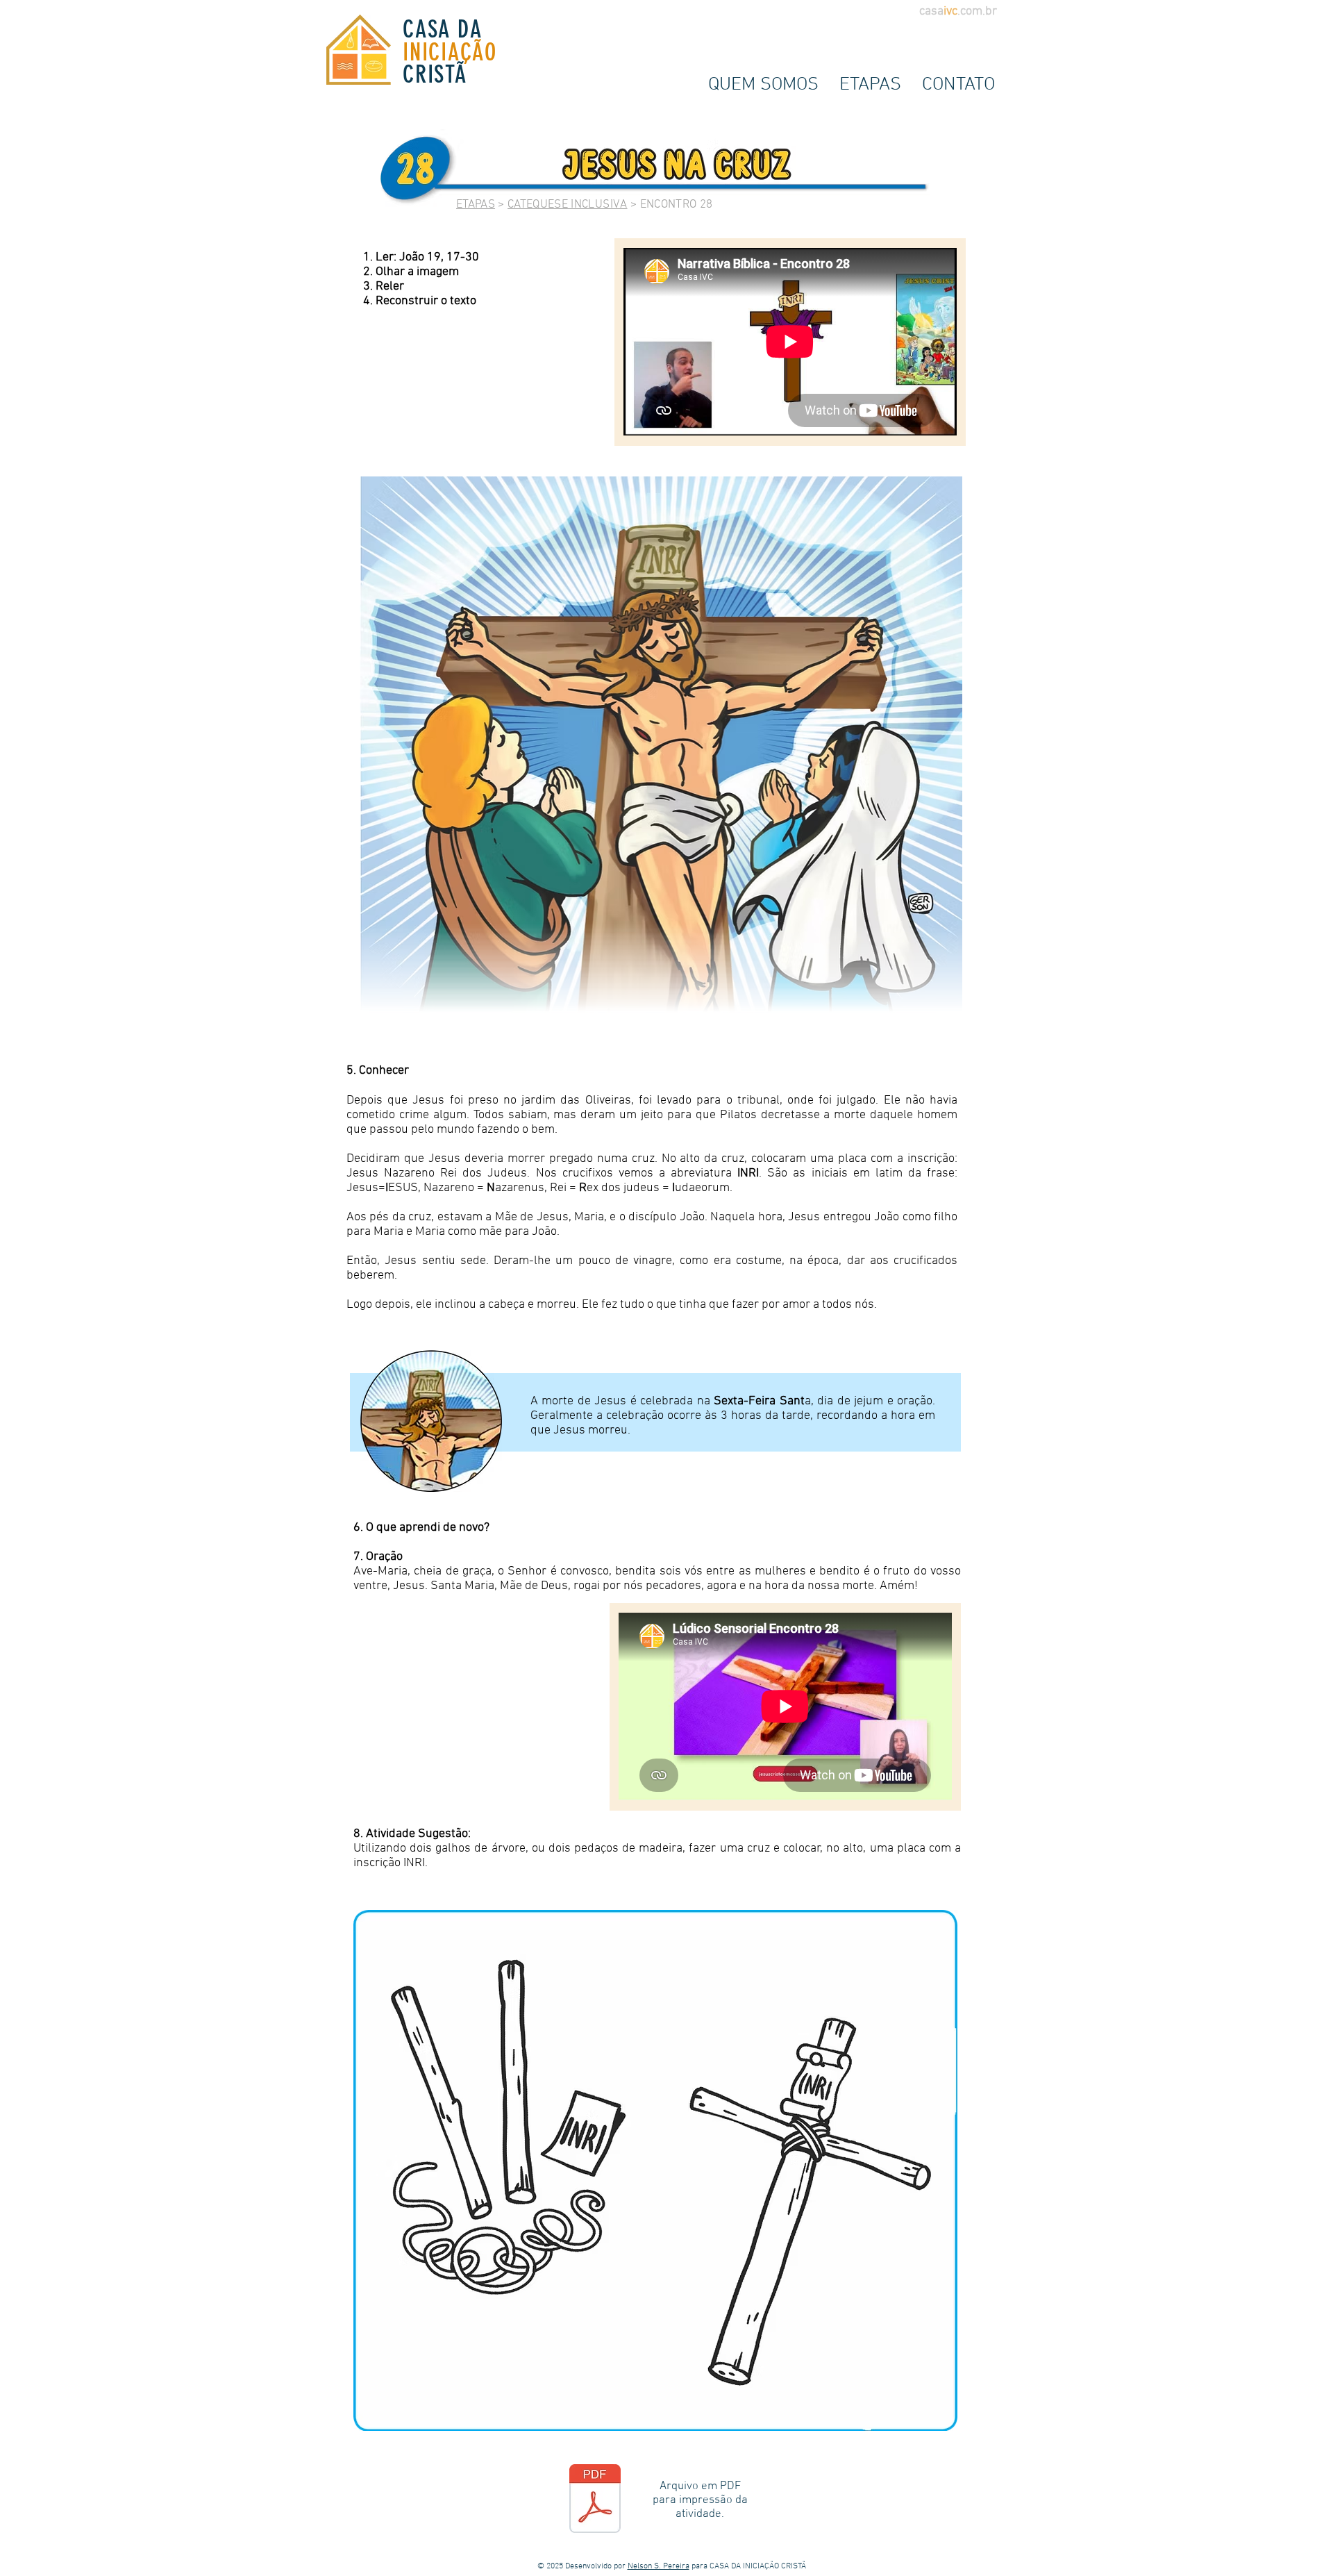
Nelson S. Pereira (659, 2566)
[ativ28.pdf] (595, 2500)
